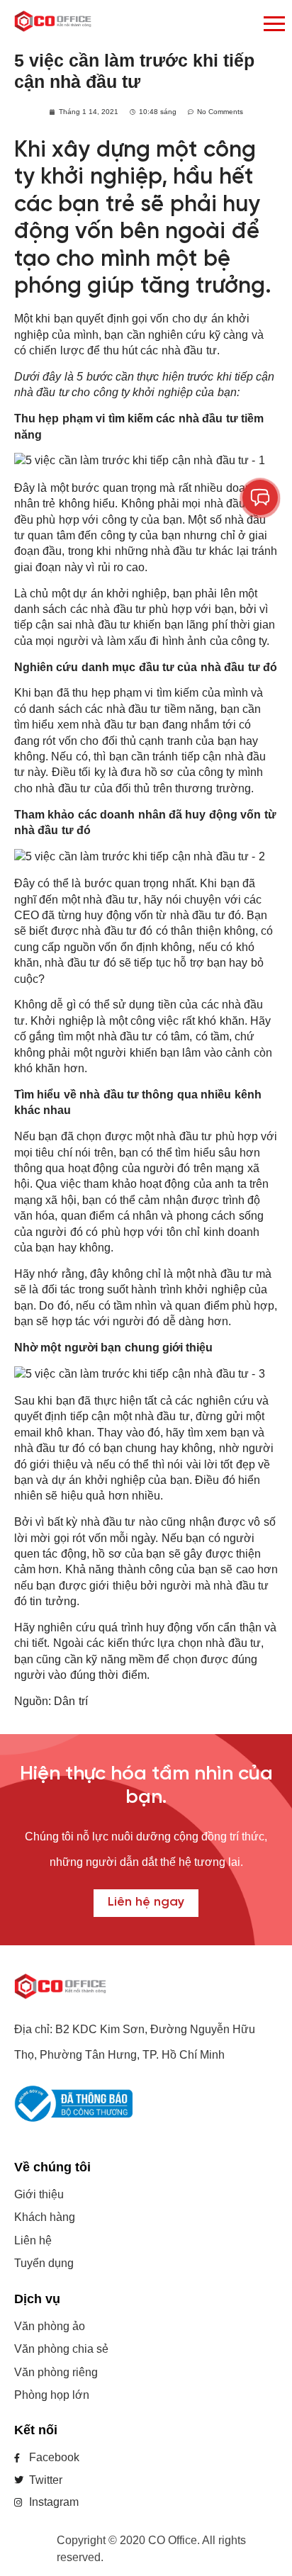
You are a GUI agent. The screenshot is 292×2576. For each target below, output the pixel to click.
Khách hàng (45, 2217)
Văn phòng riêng (56, 2372)
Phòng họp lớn (52, 2395)
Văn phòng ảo (50, 2326)
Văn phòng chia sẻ (61, 2349)
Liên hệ (33, 2240)
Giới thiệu (39, 2194)
